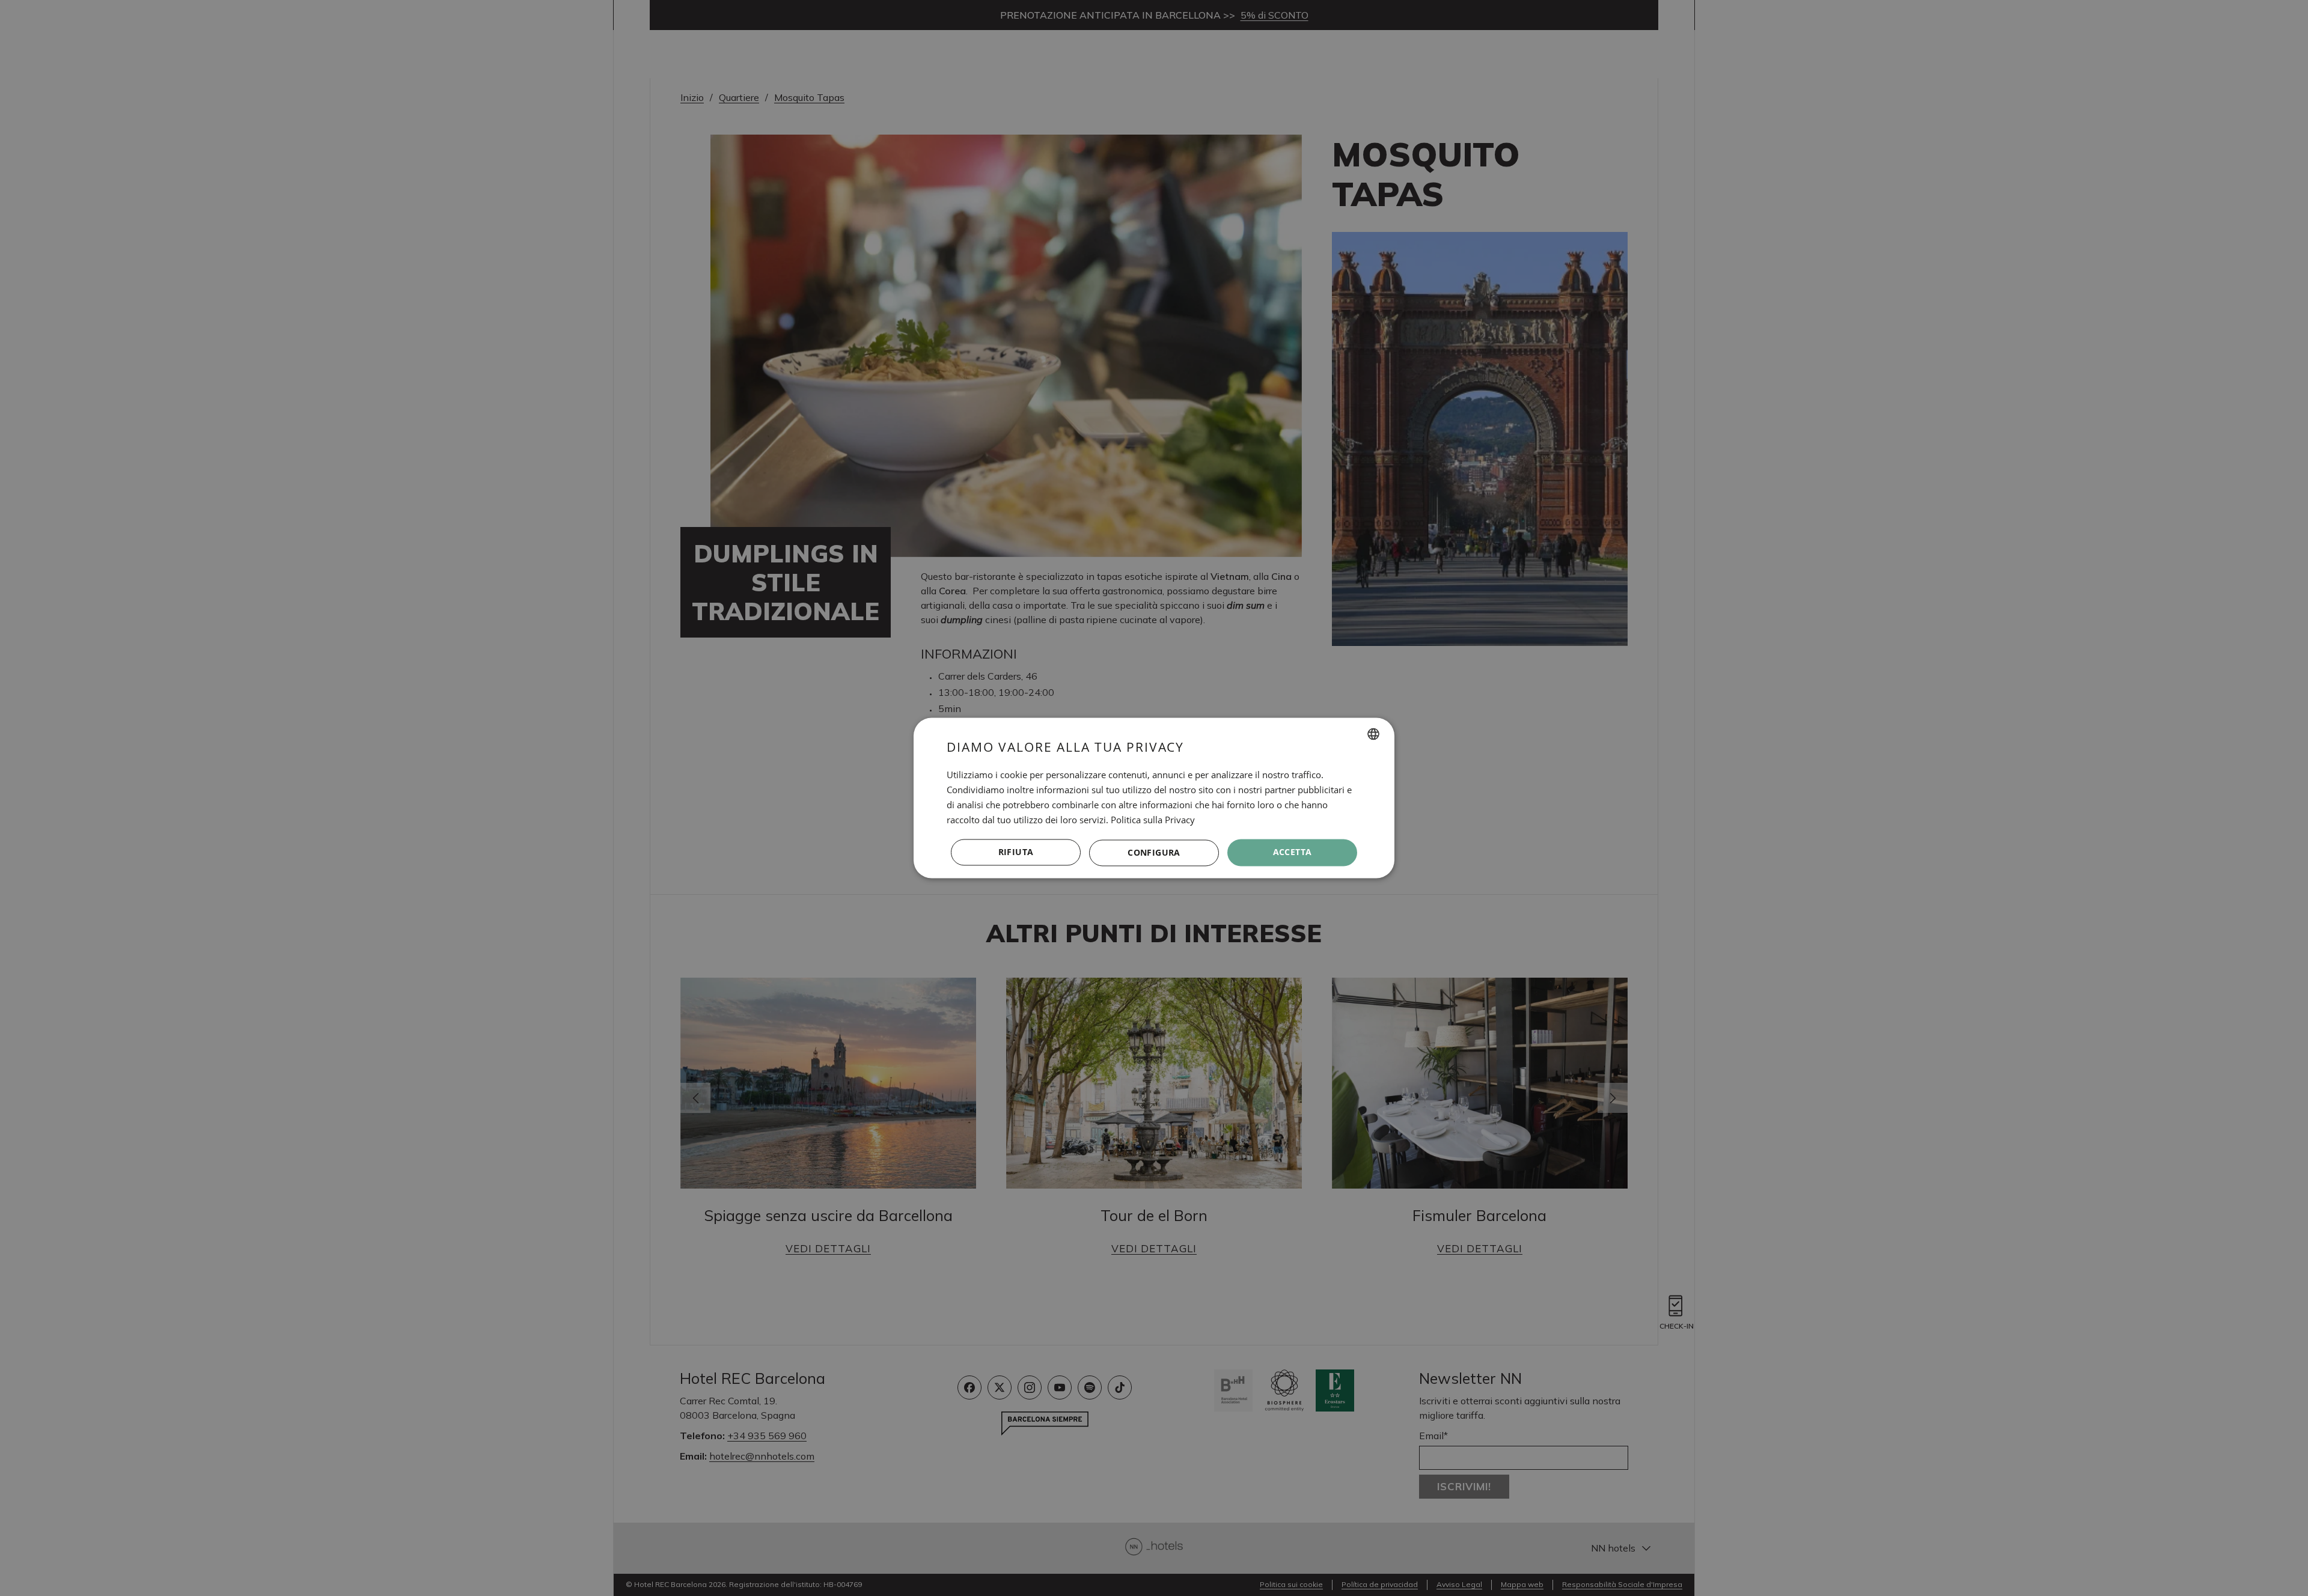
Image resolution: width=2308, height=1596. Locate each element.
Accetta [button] (1293, 852)
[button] (1154, 853)
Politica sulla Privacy (1153, 820)
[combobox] (1373, 734)
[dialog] (1154, 798)
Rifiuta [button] (1016, 852)
